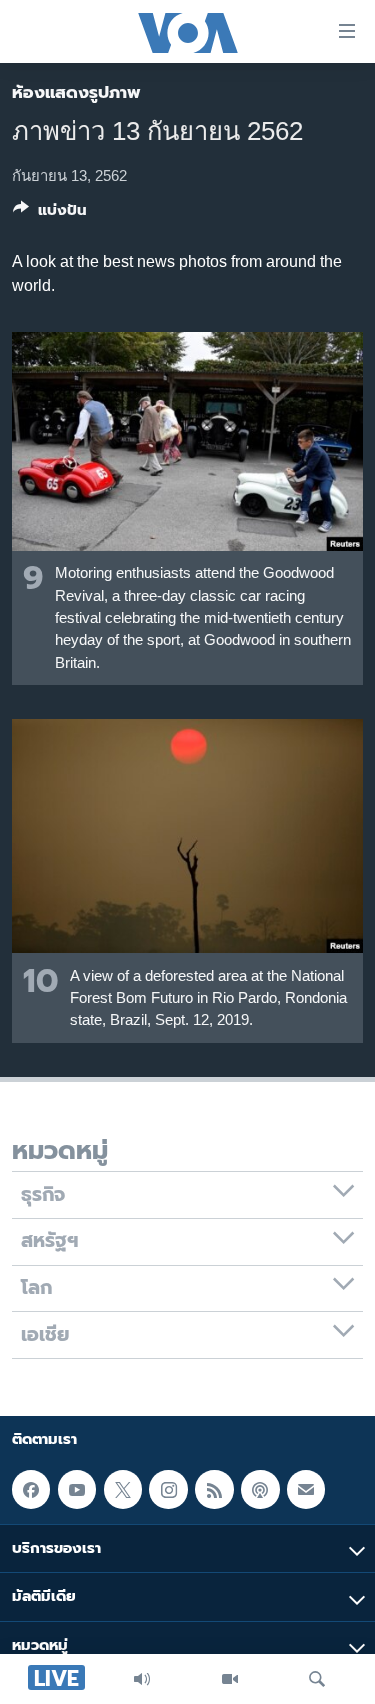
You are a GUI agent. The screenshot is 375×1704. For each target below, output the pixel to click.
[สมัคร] (306, 1489)
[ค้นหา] (317, 1679)
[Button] (50, 214)
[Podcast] (260, 1489)
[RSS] (214, 1489)
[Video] (230, 1679)
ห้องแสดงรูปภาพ (76, 92)
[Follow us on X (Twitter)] (123, 1489)
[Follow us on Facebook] (31, 1489)
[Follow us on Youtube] (77, 1489)
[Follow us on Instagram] (168, 1489)
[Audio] (142, 1679)
